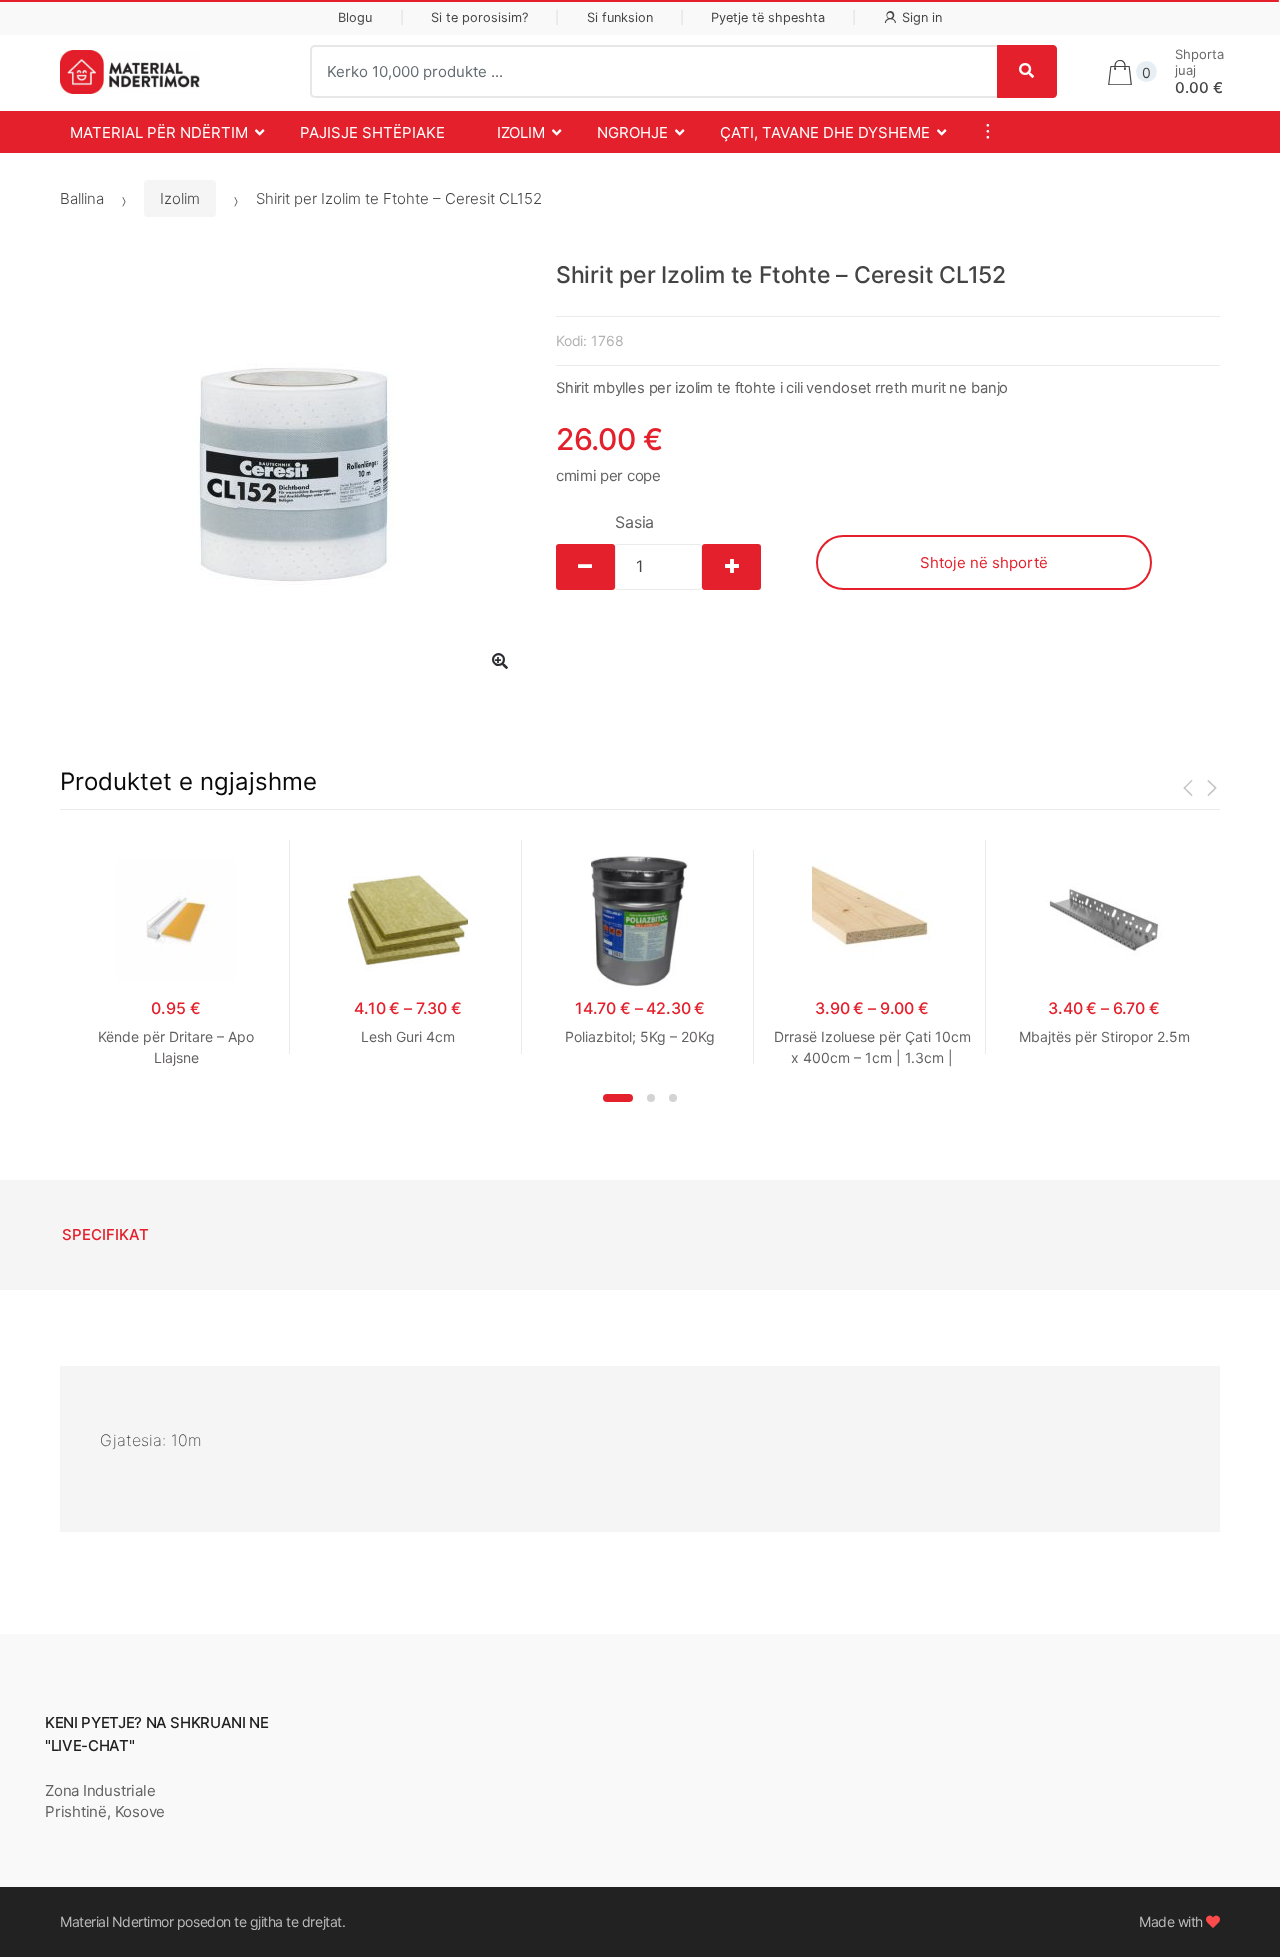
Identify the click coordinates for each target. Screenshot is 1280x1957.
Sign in (922, 17)
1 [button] (618, 1098)
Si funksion (620, 17)
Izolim (521, 132)
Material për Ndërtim (159, 132)
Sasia (634, 522)
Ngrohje (632, 132)
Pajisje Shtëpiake (372, 132)
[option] (293, 474)
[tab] (105, 1235)
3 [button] (673, 1098)
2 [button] (651, 1098)
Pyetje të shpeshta (768, 17)
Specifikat (105, 1234)
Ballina (82, 198)
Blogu (355, 17)
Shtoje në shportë (984, 562)
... (982, 131)
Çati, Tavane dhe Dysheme (825, 132)
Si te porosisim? (479, 17)
